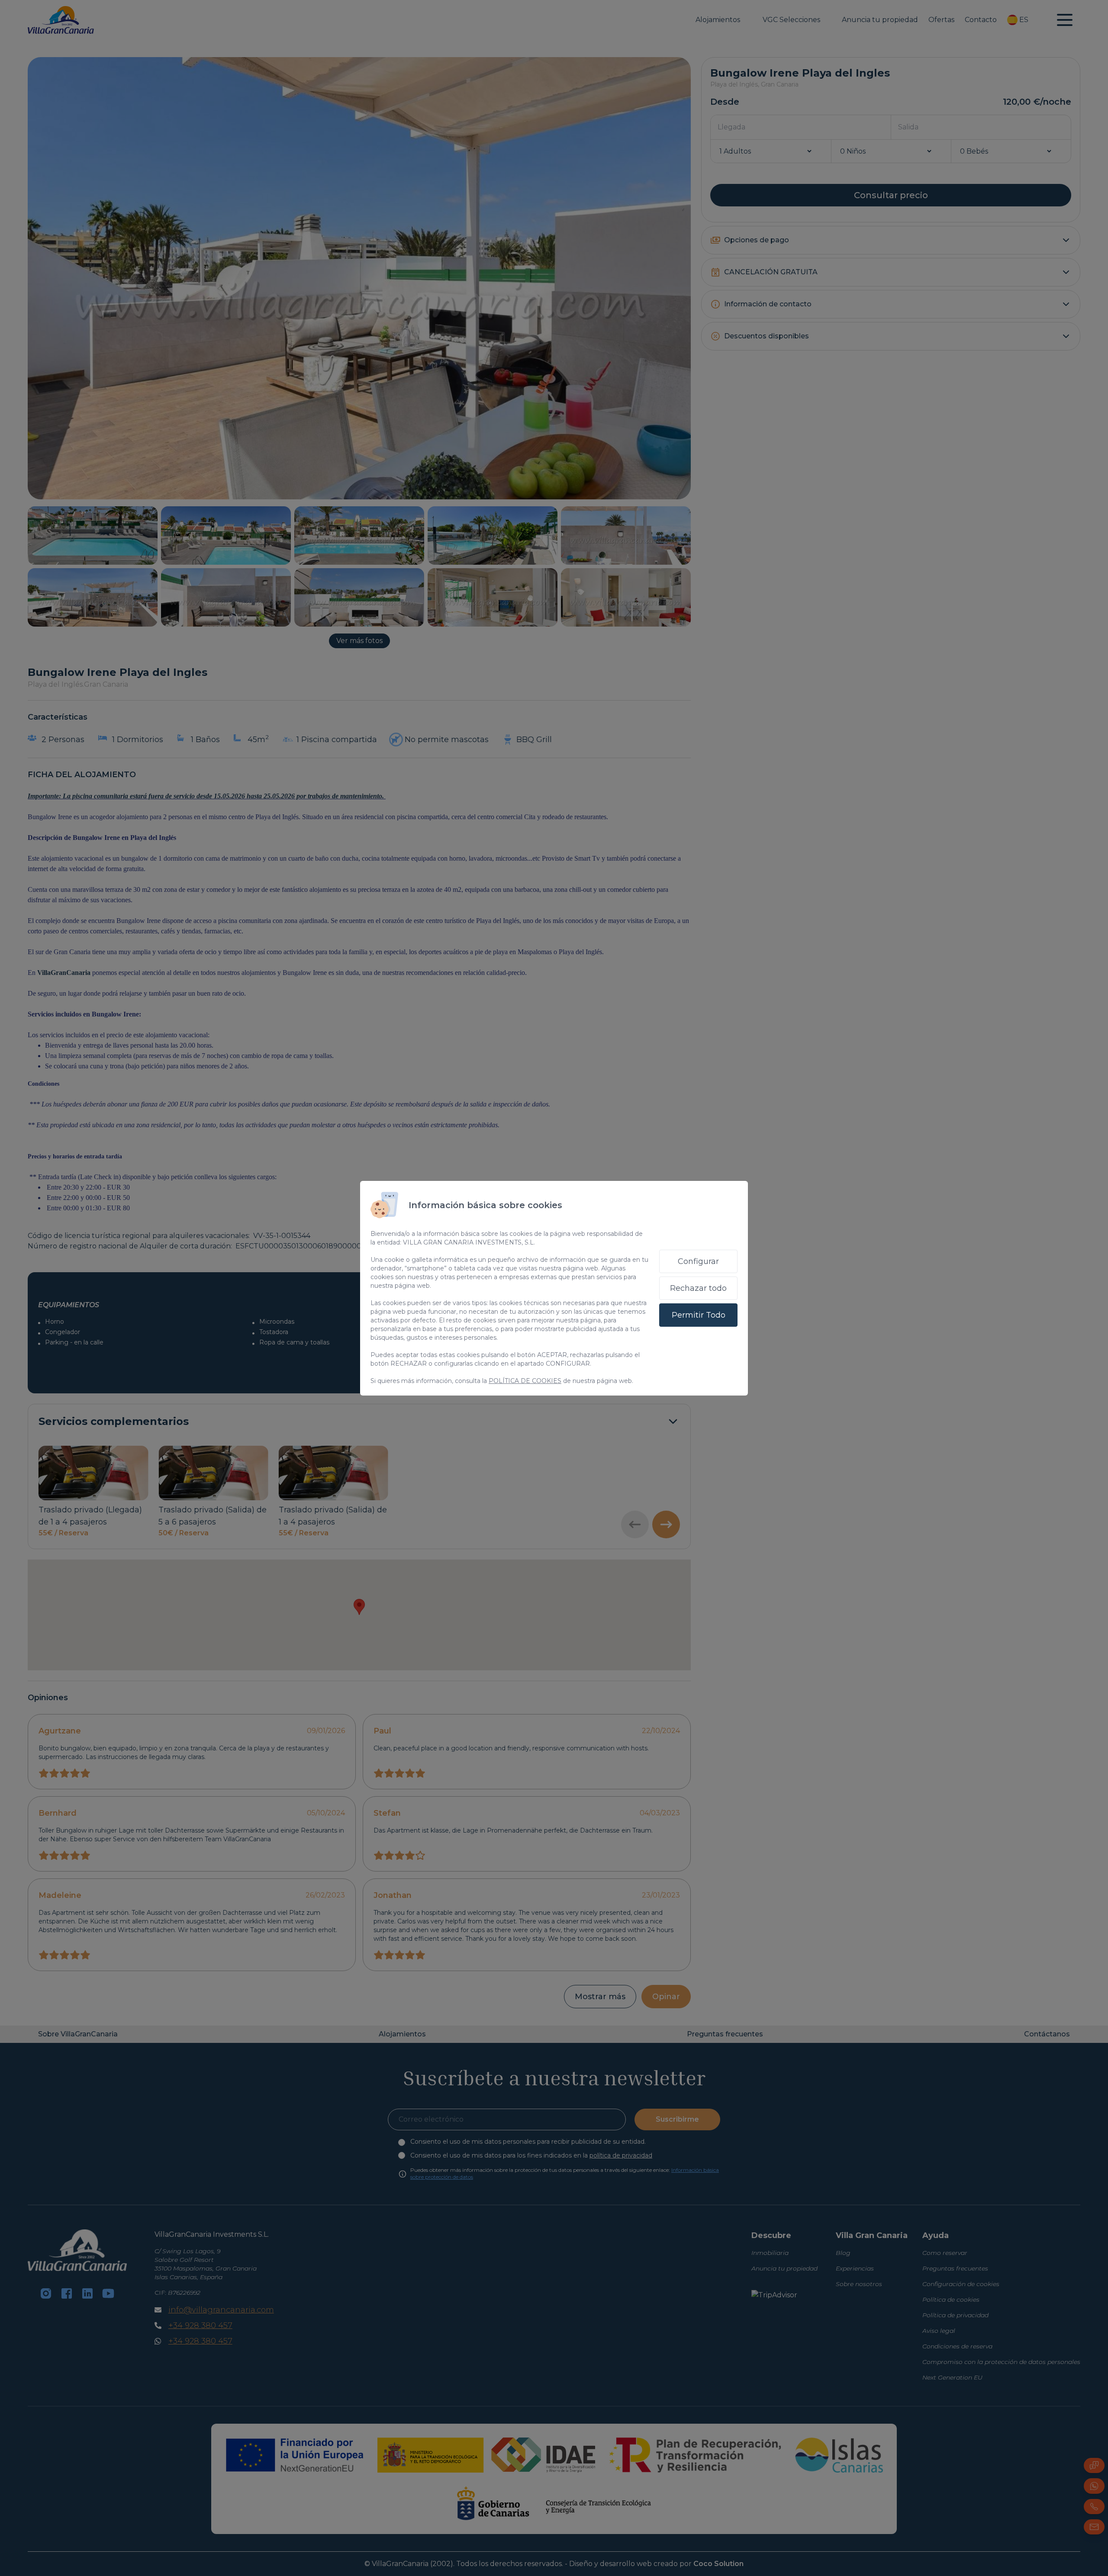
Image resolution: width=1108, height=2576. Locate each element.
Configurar (698, 1261)
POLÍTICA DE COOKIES (525, 1381)
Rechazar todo (698, 1288)
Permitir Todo (699, 1315)
